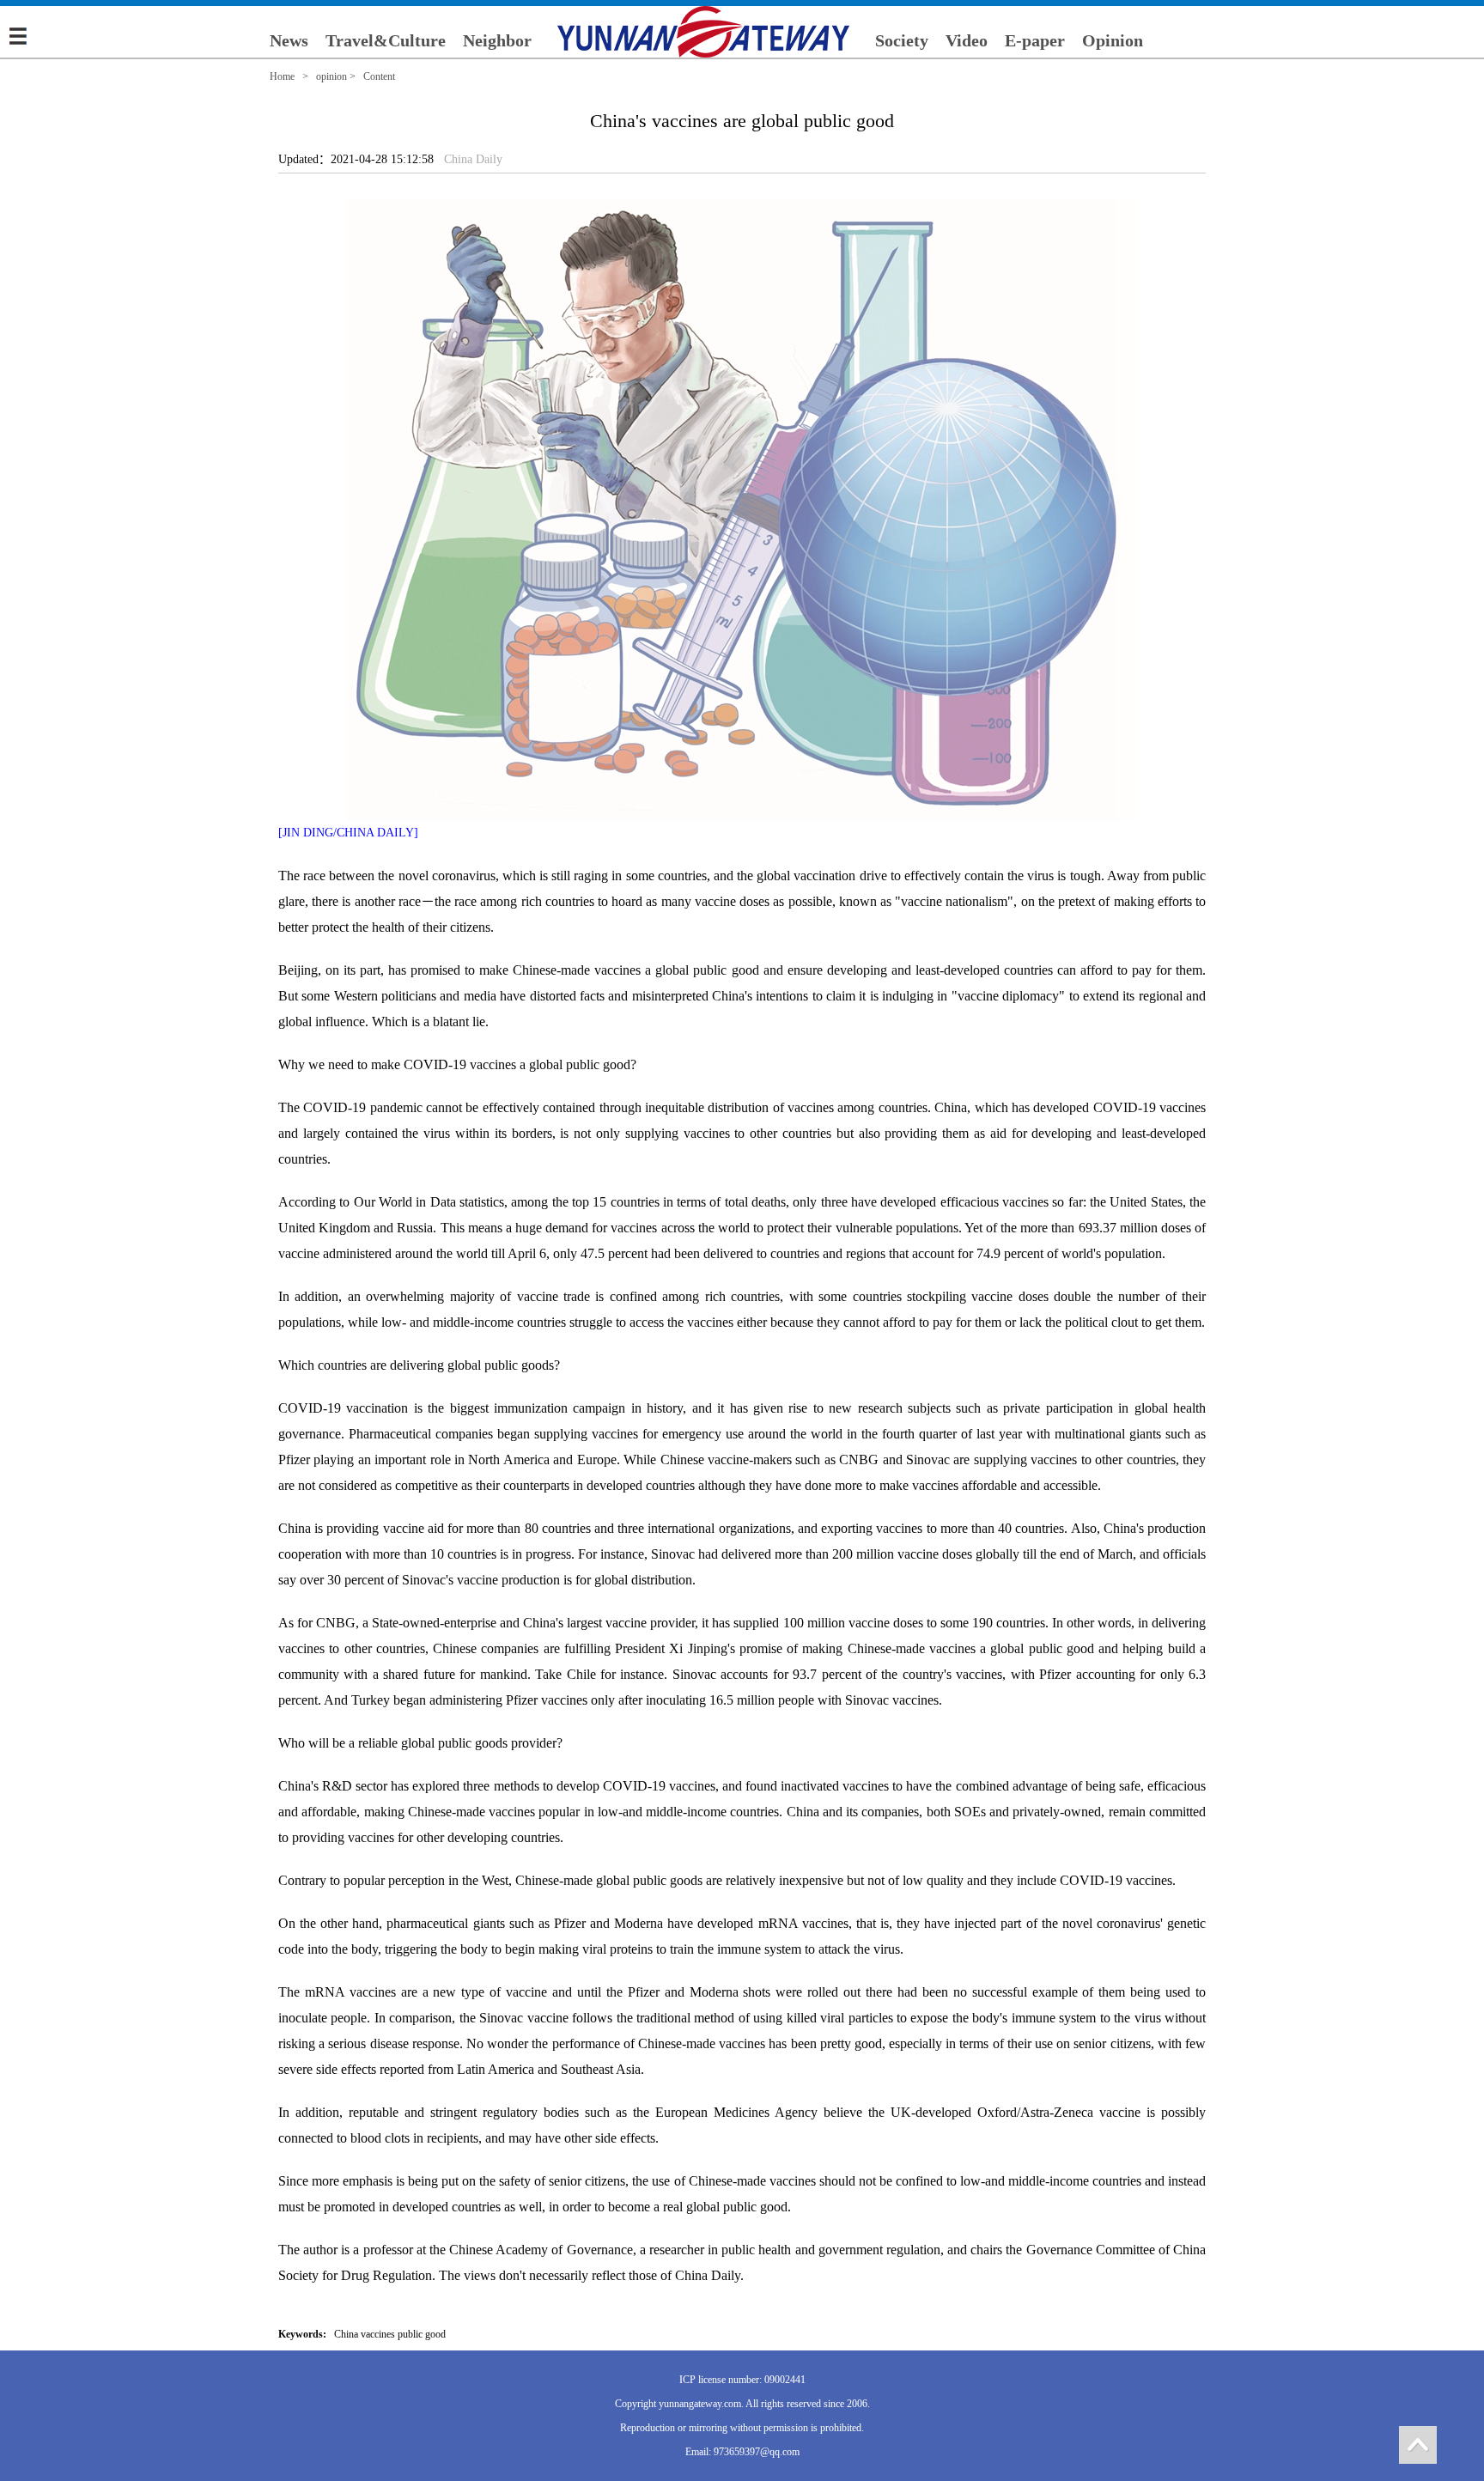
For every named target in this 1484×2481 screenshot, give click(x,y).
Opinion (1113, 40)
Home (282, 76)
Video (967, 40)
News (289, 40)
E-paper (1035, 40)
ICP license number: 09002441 (742, 2380)
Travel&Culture (386, 40)
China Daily (473, 159)
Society (902, 40)
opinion (331, 76)
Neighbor (497, 40)
